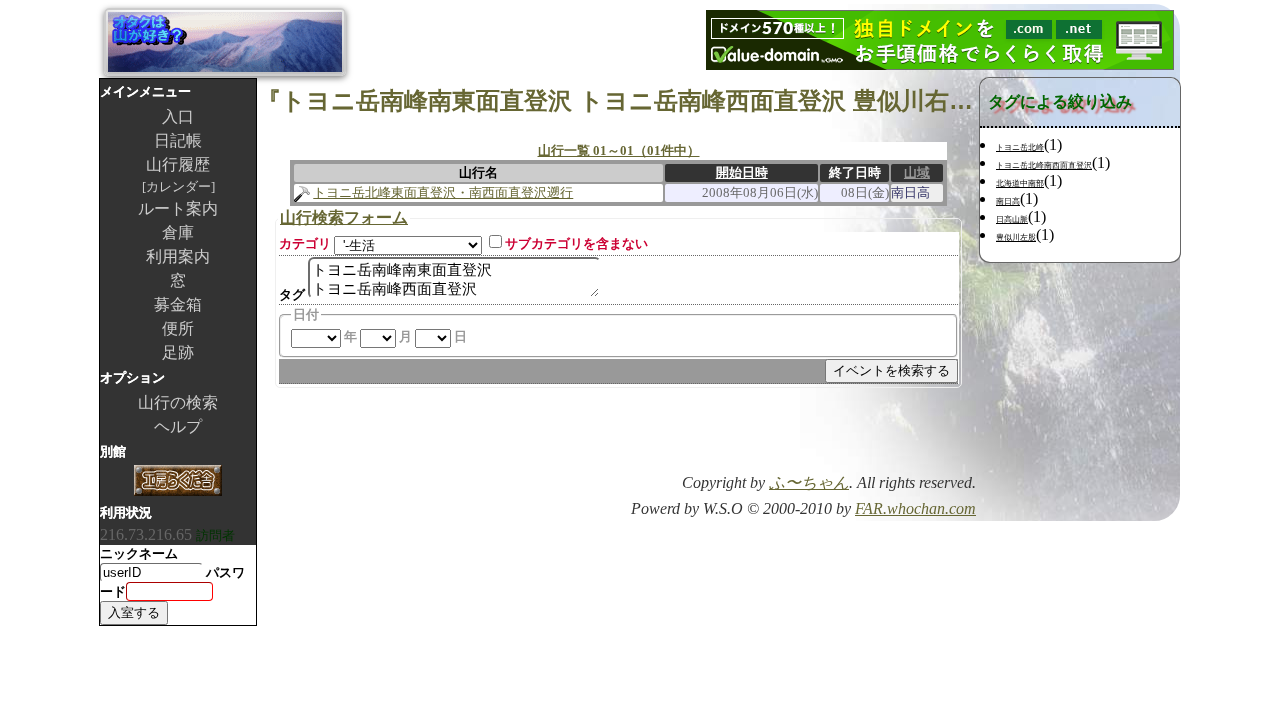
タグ (292, 294)
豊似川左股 (1016, 237)
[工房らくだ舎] (178, 482)
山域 (917, 172)
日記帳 (178, 140)
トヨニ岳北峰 (1020, 147)
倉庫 (178, 232)
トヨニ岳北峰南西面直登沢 (1044, 165)
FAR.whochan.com (915, 508)
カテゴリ (305, 243)
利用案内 (178, 256)
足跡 (178, 352)
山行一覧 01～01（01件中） (619, 150)
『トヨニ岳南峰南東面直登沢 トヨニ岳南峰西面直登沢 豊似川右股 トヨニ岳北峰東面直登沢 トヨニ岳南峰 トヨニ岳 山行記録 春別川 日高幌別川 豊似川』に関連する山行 (618, 100)
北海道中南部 (1020, 183)
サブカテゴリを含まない (576, 243)
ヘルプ (178, 426)
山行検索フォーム (344, 217)
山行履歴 (178, 164)
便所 (178, 328)
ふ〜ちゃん (809, 482)
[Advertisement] (742, 437)
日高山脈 (1012, 219)
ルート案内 (178, 208)
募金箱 (178, 304)
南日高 (1008, 201)
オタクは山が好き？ (225, 42)
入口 (178, 116)
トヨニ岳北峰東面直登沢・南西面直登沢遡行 (443, 192)
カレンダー (178, 186)
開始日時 (742, 172)
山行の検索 (178, 402)
